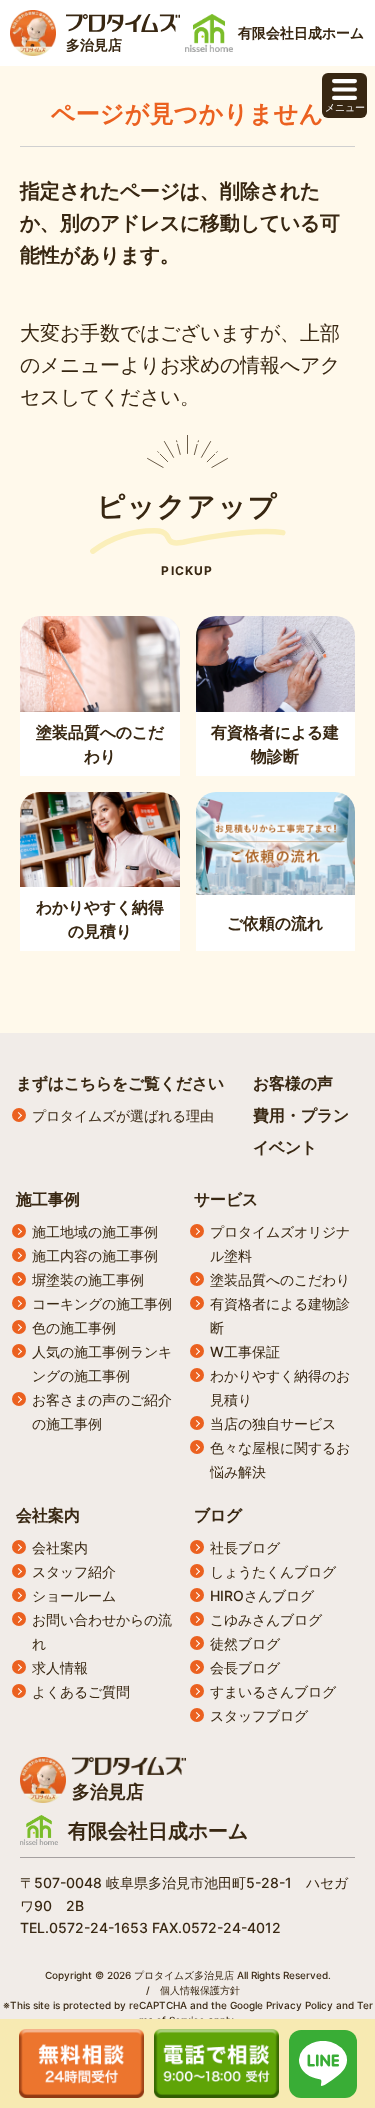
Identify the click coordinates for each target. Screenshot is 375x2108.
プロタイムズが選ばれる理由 (123, 1115)
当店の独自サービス (273, 1423)
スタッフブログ (259, 1715)
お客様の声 (293, 1083)
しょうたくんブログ (273, 1571)
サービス (226, 1199)
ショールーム (74, 1595)
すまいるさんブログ (273, 1691)
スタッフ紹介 (74, 1571)
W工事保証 (245, 1351)
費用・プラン (301, 1115)
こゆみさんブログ (266, 1619)
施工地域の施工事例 (95, 1231)
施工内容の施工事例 (95, 1255)
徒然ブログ (245, 1643)
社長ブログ (245, 1547)
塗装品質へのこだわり (280, 1279)
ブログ (218, 1515)
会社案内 (48, 1515)
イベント (285, 1147)
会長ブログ (245, 1667)
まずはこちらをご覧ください (120, 1083)
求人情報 (60, 1667)
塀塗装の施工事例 (88, 1279)
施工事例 (48, 1199)
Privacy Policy (299, 2005)
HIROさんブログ (262, 1595)
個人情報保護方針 (200, 1990)
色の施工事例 (74, 1327)
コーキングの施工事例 (102, 1303)
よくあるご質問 (81, 1691)
